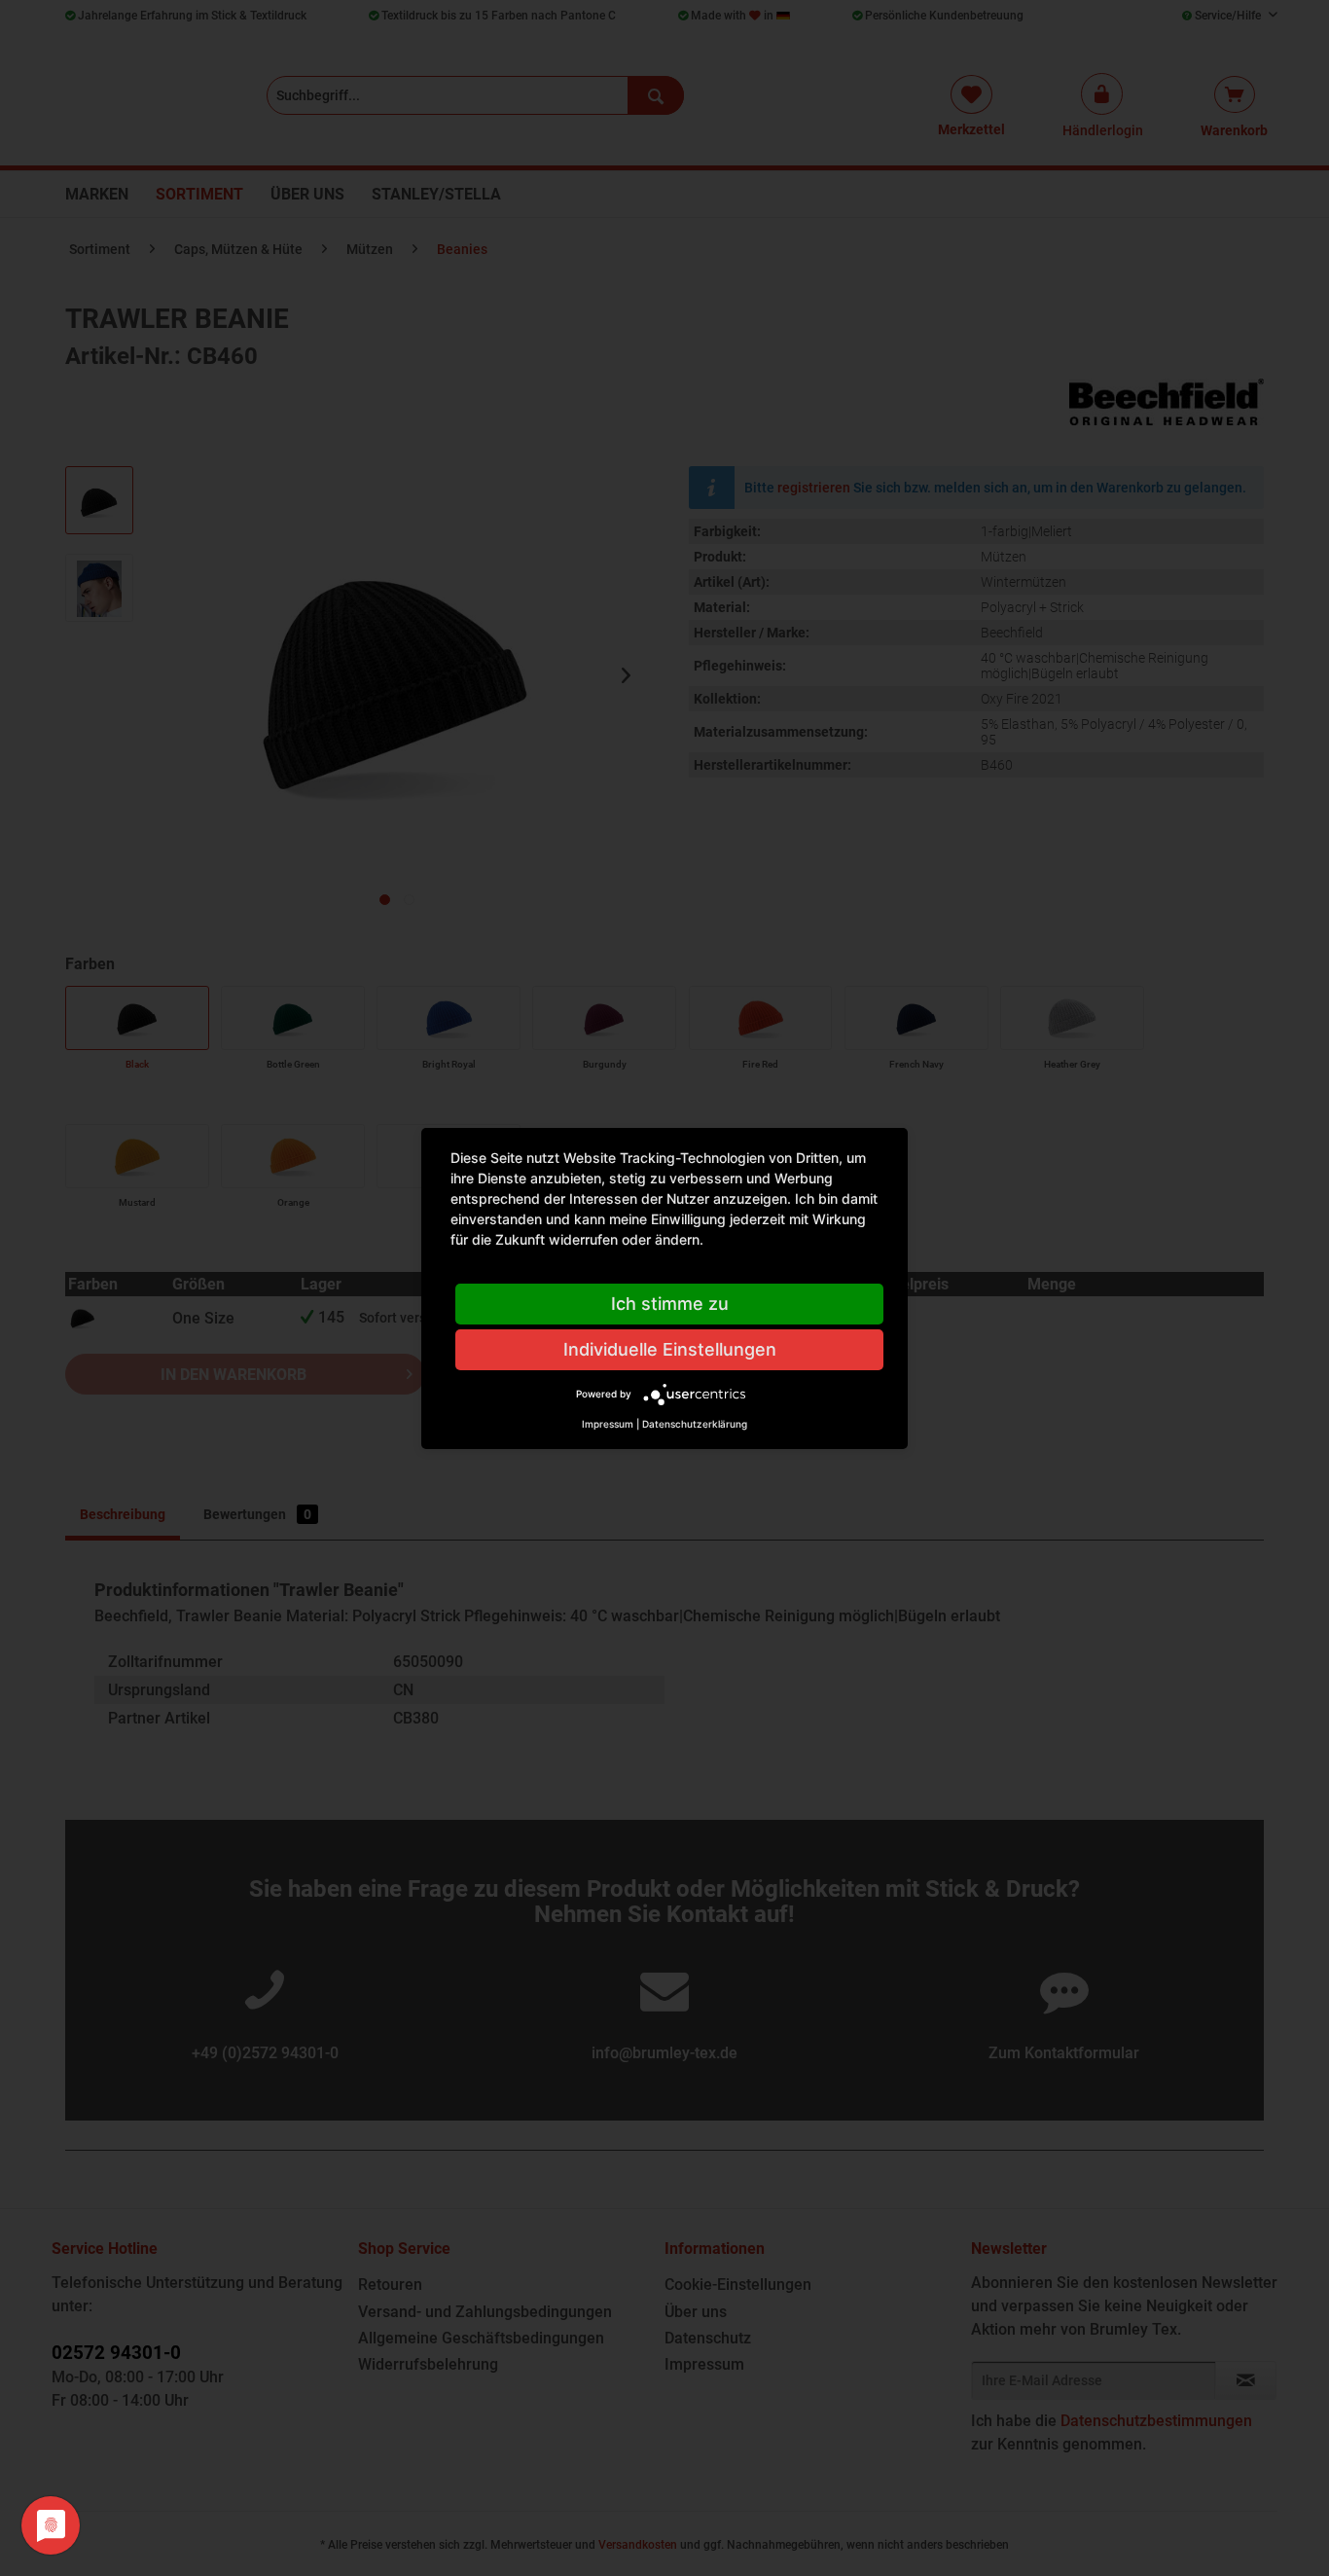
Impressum (608, 1424)
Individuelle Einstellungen (670, 1349)
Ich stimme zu (670, 1304)
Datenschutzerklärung (695, 1424)
